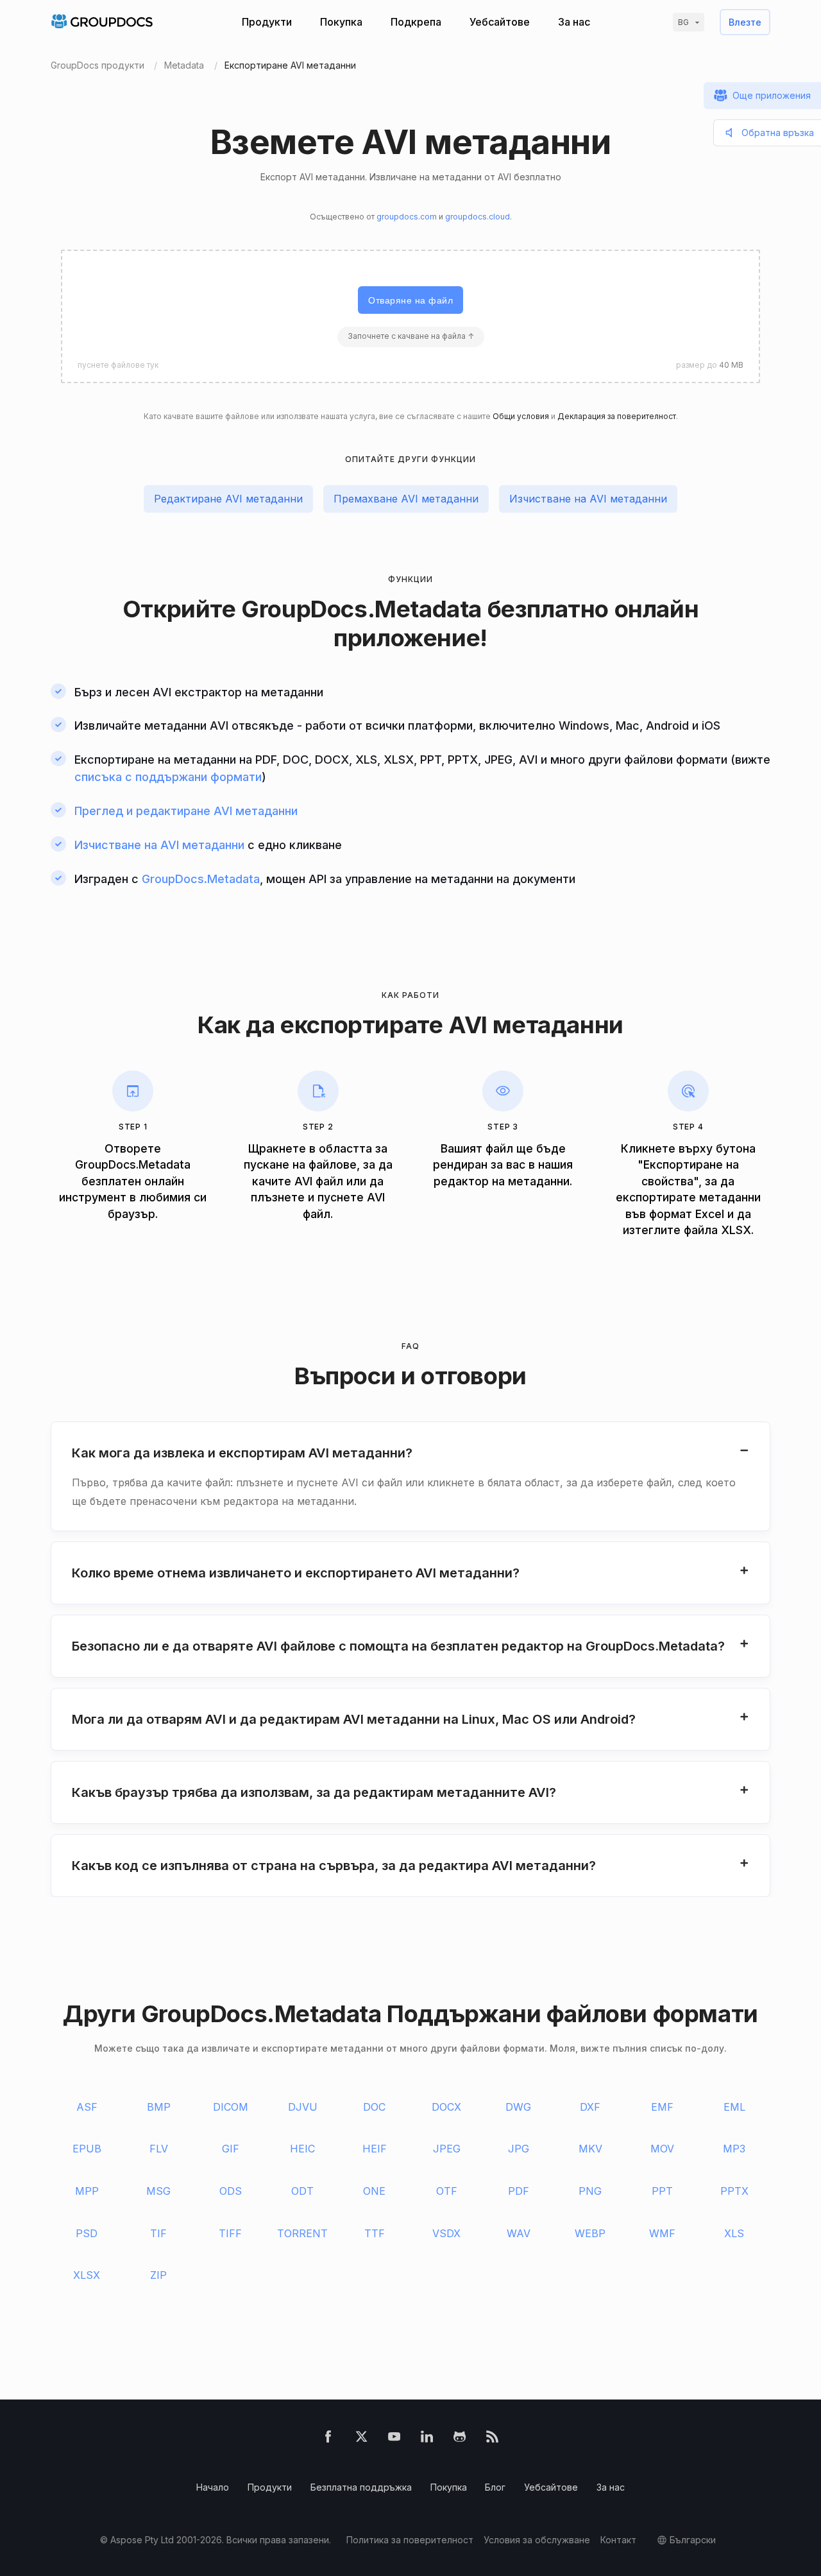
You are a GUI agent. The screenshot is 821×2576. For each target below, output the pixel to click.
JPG (519, 2149)
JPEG (447, 2149)
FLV (159, 2149)
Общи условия (521, 416)
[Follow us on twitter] (361, 2439)
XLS (734, 2233)
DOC (374, 2107)
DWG (518, 2107)
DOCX (446, 2107)
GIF (231, 2149)
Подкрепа (416, 22)
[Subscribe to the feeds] (492, 2439)
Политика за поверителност (410, 2540)
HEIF (375, 2149)
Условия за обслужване (537, 2540)
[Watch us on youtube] (394, 2439)
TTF (375, 2233)
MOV (662, 2149)
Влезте (745, 22)
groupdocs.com (407, 217)
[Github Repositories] (460, 2439)
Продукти (267, 22)
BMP (159, 2107)
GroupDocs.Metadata (361, 609)
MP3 (734, 2149)
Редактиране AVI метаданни (228, 499)
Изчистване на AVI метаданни (588, 499)
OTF (447, 2191)
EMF (662, 2107)
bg (683, 22)
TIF (158, 2233)
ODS (231, 2191)
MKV (590, 2149)
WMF (662, 2233)
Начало (213, 2487)
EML (734, 2107)
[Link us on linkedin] (427, 2439)
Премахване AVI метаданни (406, 499)
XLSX (87, 2275)
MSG (158, 2191)
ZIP (158, 2275)
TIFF (230, 2233)
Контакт (618, 2540)
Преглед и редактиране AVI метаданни (186, 811)
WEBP (590, 2233)
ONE (374, 2191)
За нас (574, 22)
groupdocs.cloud (478, 217)
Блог (495, 2487)
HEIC (302, 2149)
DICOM (231, 2107)
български (693, 2540)
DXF (590, 2107)
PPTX (734, 2191)
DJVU (303, 2107)
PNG (590, 2191)
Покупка (341, 22)
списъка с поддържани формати (168, 777)
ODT (302, 2191)
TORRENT (302, 2233)
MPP (87, 2191)
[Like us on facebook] (328, 2439)
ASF (87, 2107)
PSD (87, 2233)
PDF (519, 2191)
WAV (519, 2233)
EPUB (87, 2149)
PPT (662, 2191)
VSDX (446, 2233)
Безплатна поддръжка (361, 2487)
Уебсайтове (500, 22)
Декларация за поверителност (617, 416)
